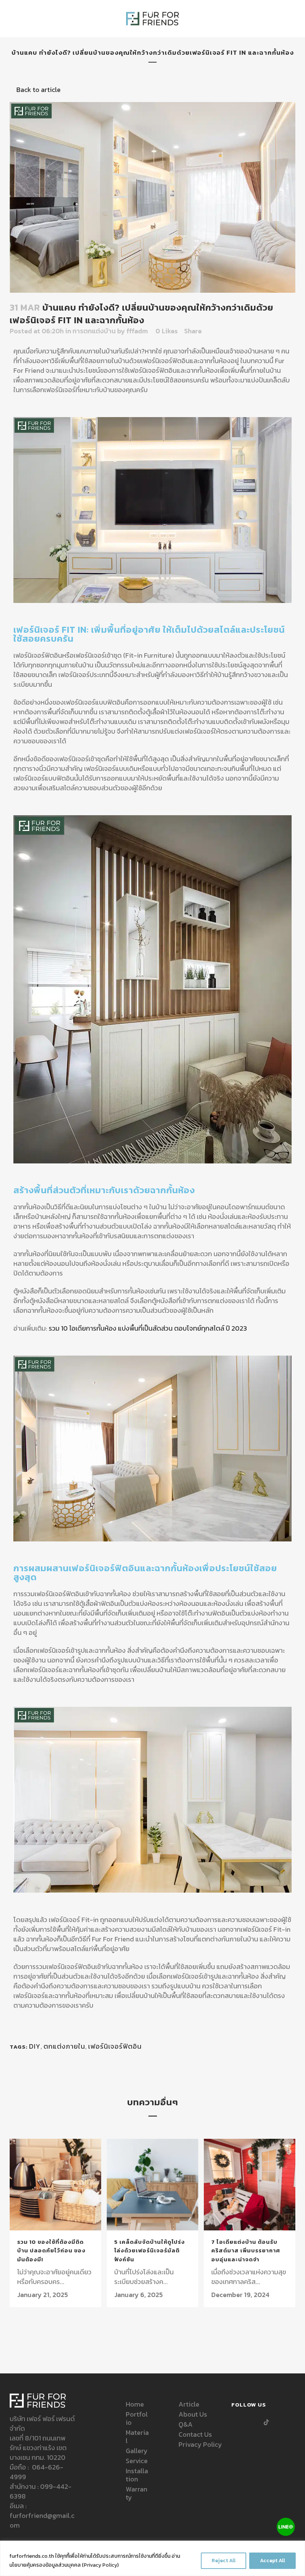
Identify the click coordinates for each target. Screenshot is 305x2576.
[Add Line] (286, 2528)
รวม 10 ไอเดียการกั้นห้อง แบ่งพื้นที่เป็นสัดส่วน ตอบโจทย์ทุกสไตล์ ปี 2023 (148, 1328)
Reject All (224, 2561)
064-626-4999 (36, 2472)
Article (189, 2404)
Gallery (137, 2451)
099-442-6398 (41, 2491)
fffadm (137, 331)
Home (135, 2404)
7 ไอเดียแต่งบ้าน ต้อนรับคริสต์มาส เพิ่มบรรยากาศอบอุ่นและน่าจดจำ (246, 2251)
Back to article (38, 90)
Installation (137, 2475)
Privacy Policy (100, 2565)
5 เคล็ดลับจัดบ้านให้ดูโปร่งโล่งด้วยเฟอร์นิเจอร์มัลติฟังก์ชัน (150, 2251)
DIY (35, 2046)
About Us (193, 2414)
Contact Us (195, 2434)
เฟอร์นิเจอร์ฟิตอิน (115, 2046)
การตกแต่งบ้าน (94, 331)
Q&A (186, 2424)
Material (137, 2437)
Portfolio (137, 2418)
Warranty (137, 2493)
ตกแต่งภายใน (64, 2046)
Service (137, 2461)
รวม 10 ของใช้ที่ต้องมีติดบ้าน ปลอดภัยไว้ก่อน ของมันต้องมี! (51, 2251)
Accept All (272, 2561)
